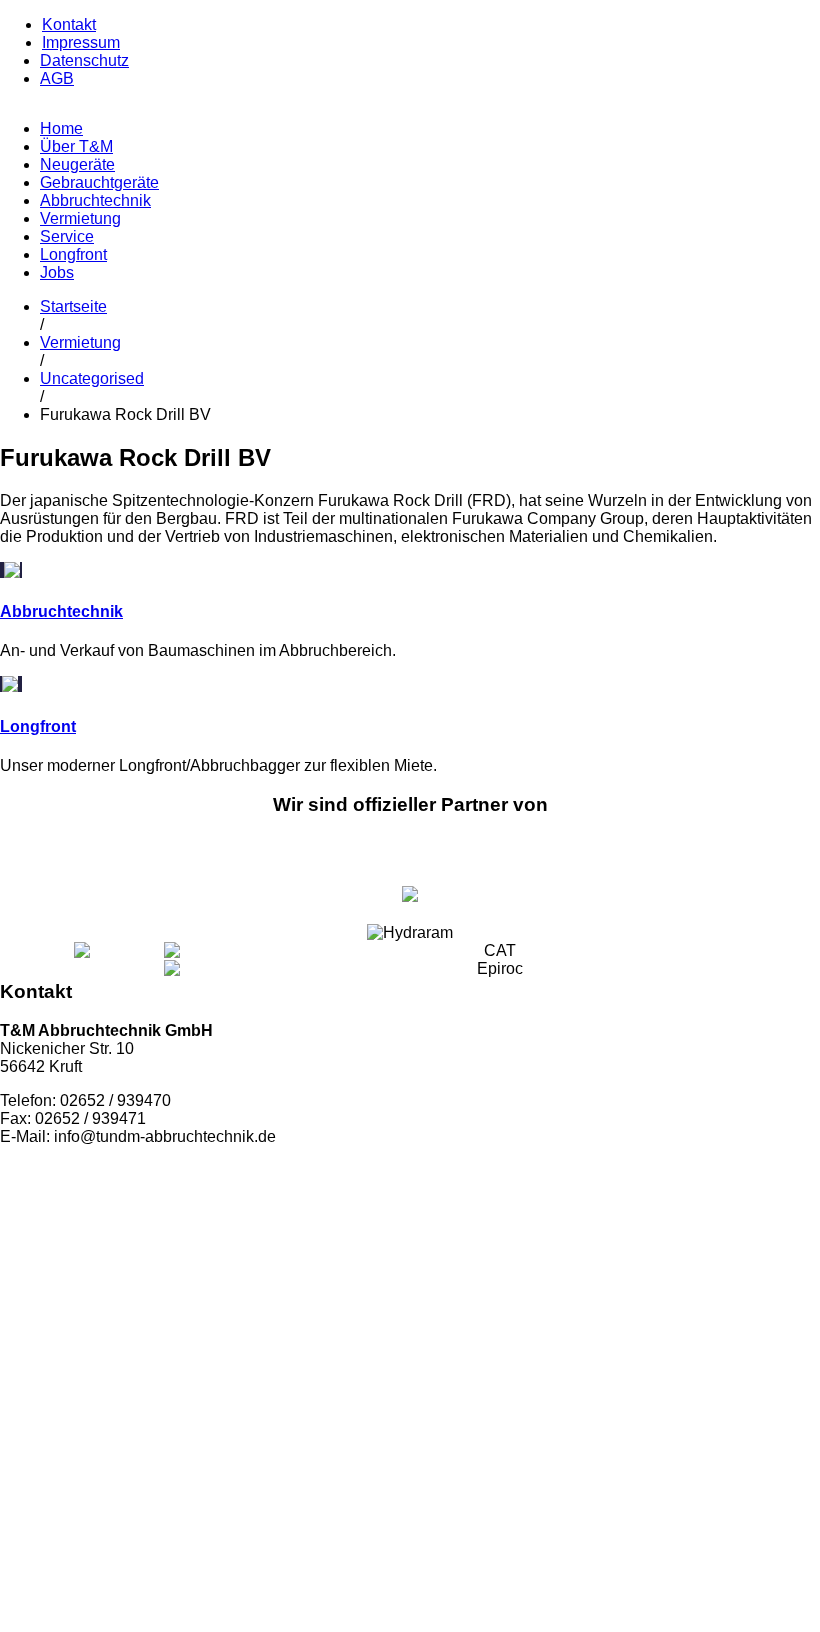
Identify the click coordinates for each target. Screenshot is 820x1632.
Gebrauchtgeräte (99, 182)
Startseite (73, 306)
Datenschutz (84, 60)
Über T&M (76, 146)
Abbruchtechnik (95, 200)
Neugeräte (77, 164)
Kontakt (69, 24)
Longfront (73, 254)
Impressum (81, 42)
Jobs (57, 272)
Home (61, 128)
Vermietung (80, 218)
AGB (57, 78)
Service (67, 236)
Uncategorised (92, 378)
